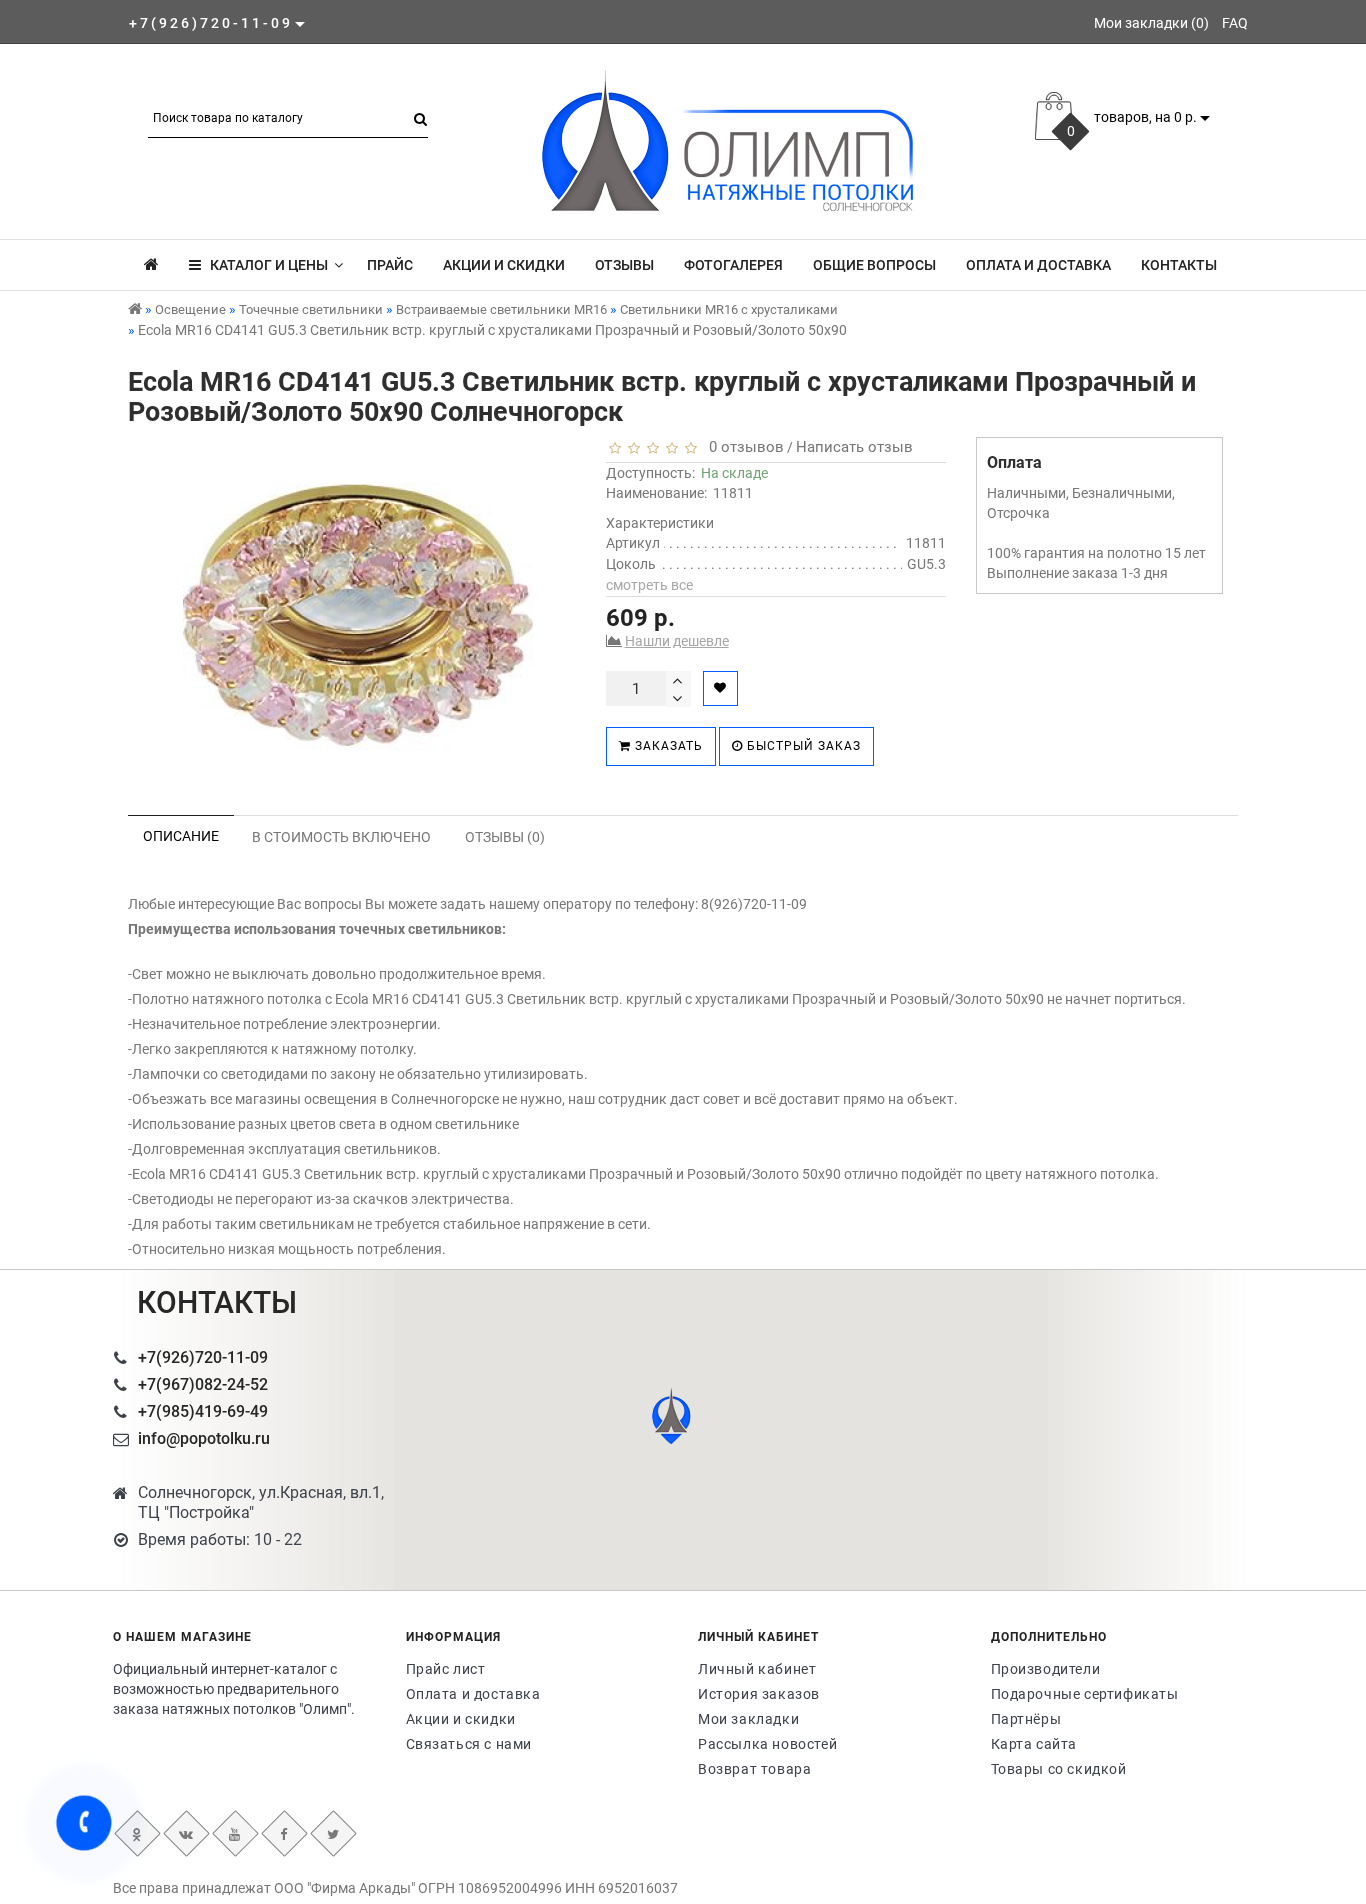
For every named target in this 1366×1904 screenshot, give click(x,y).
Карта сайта (1034, 1744)
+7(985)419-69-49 (203, 1411)
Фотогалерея (733, 265)
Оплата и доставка (1038, 265)
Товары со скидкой (1059, 1769)
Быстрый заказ (802, 746)
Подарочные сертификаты (1085, 1694)
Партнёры (1026, 1719)
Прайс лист (446, 1669)
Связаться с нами (469, 1744)
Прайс (390, 265)
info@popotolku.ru (204, 1438)
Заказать (667, 746)
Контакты (1179, 265)
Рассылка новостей (767, 1744)
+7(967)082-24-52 (203, 1384)
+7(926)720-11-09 (203, 1357)
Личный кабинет (757, 1669)
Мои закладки (748, 1719)
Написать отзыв (854, 447)
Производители (1046, 1669)
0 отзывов (742, 447)
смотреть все (649, 585)
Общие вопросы (874, 265)
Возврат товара (754, 1769)
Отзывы (624, 265)
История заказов (759, 1694)
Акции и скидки (504, 265)
